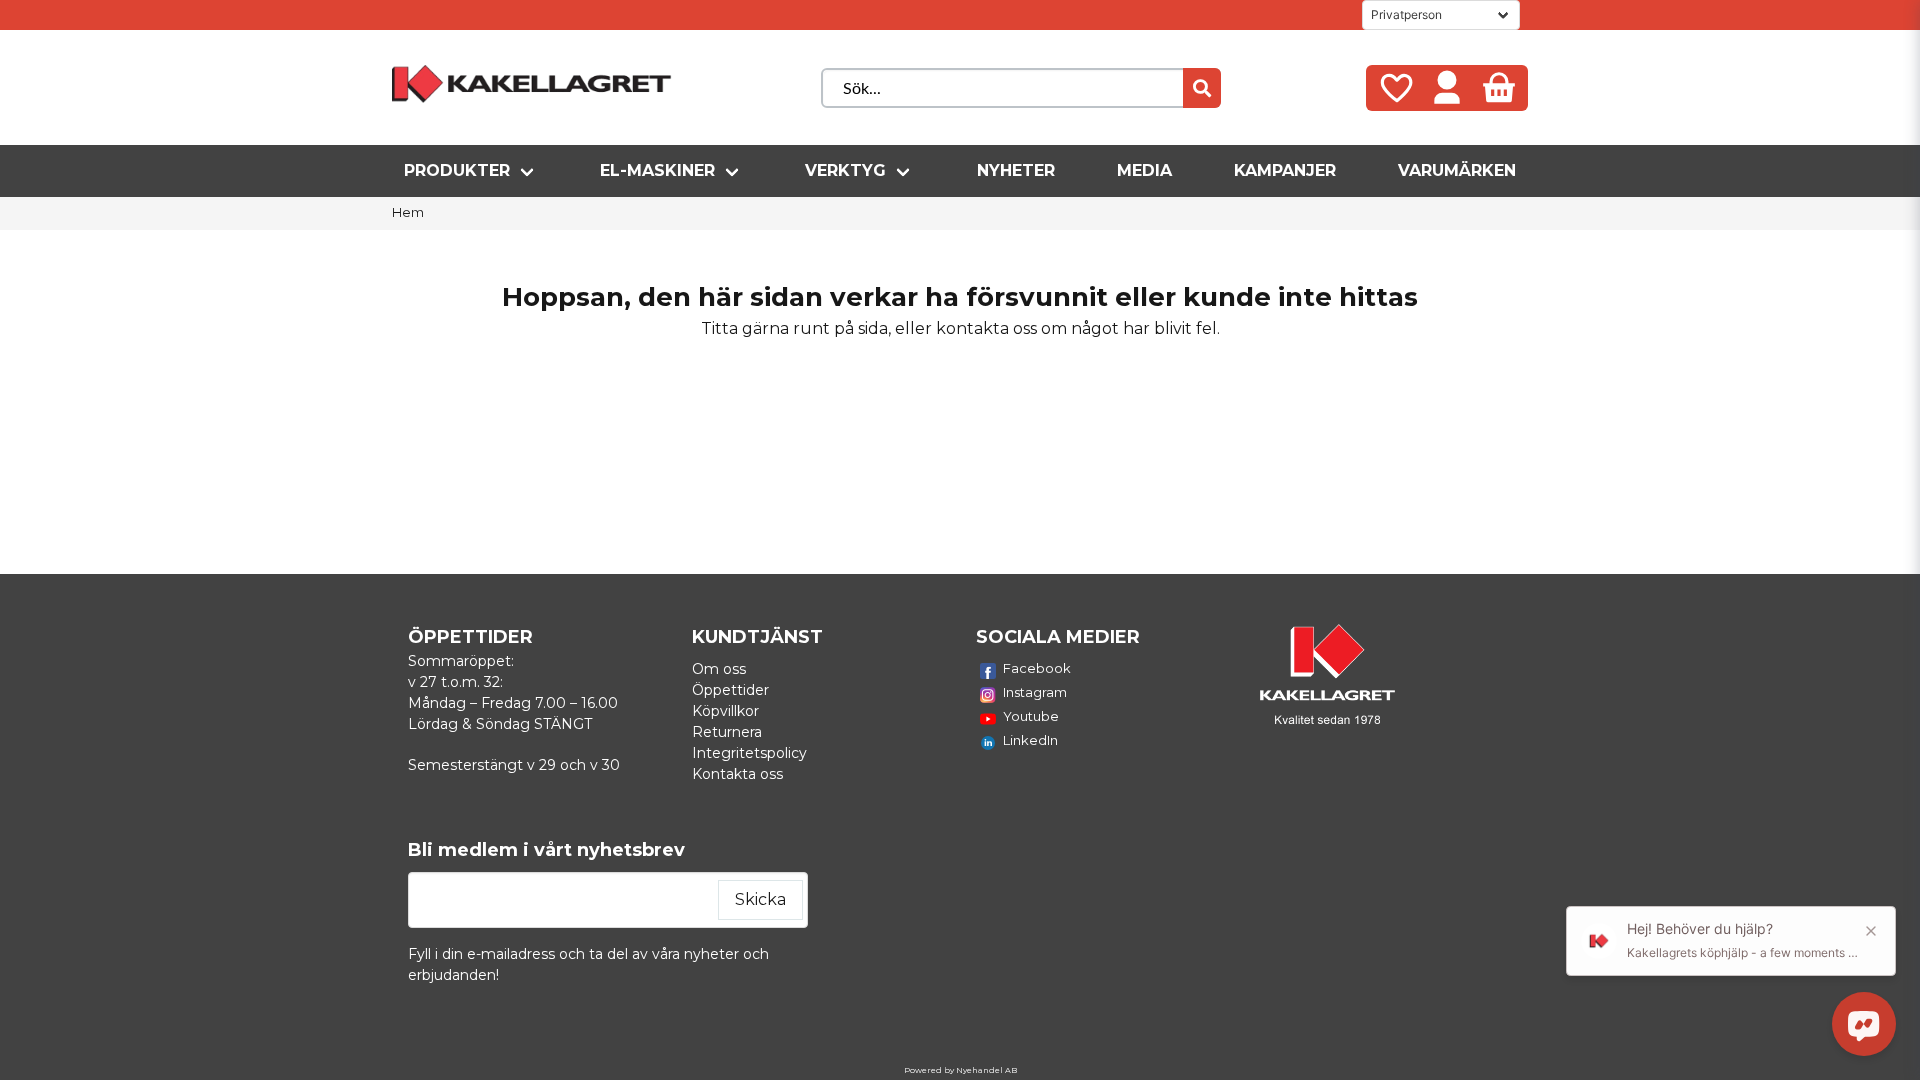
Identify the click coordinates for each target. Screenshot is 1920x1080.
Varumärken (1457, 170)
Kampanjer (1285, 170)
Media (1144, 170)
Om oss (719, 669)
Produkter (457, 170)
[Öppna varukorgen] (1499, 88)
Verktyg (845, 170)
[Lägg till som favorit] (1395, 88)
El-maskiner (657, 170)
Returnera (727, 732)
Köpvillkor (725, 711)
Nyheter (1016, 170)
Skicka (760, 899)
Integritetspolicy (749, 753)
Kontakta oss (737, 774)
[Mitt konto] (1447, 88)
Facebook (1037, 668)
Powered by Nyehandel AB (960, 1070)
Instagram (1035, 692)
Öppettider (730, 690)
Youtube (1031, 716)
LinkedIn (1030, 740)
